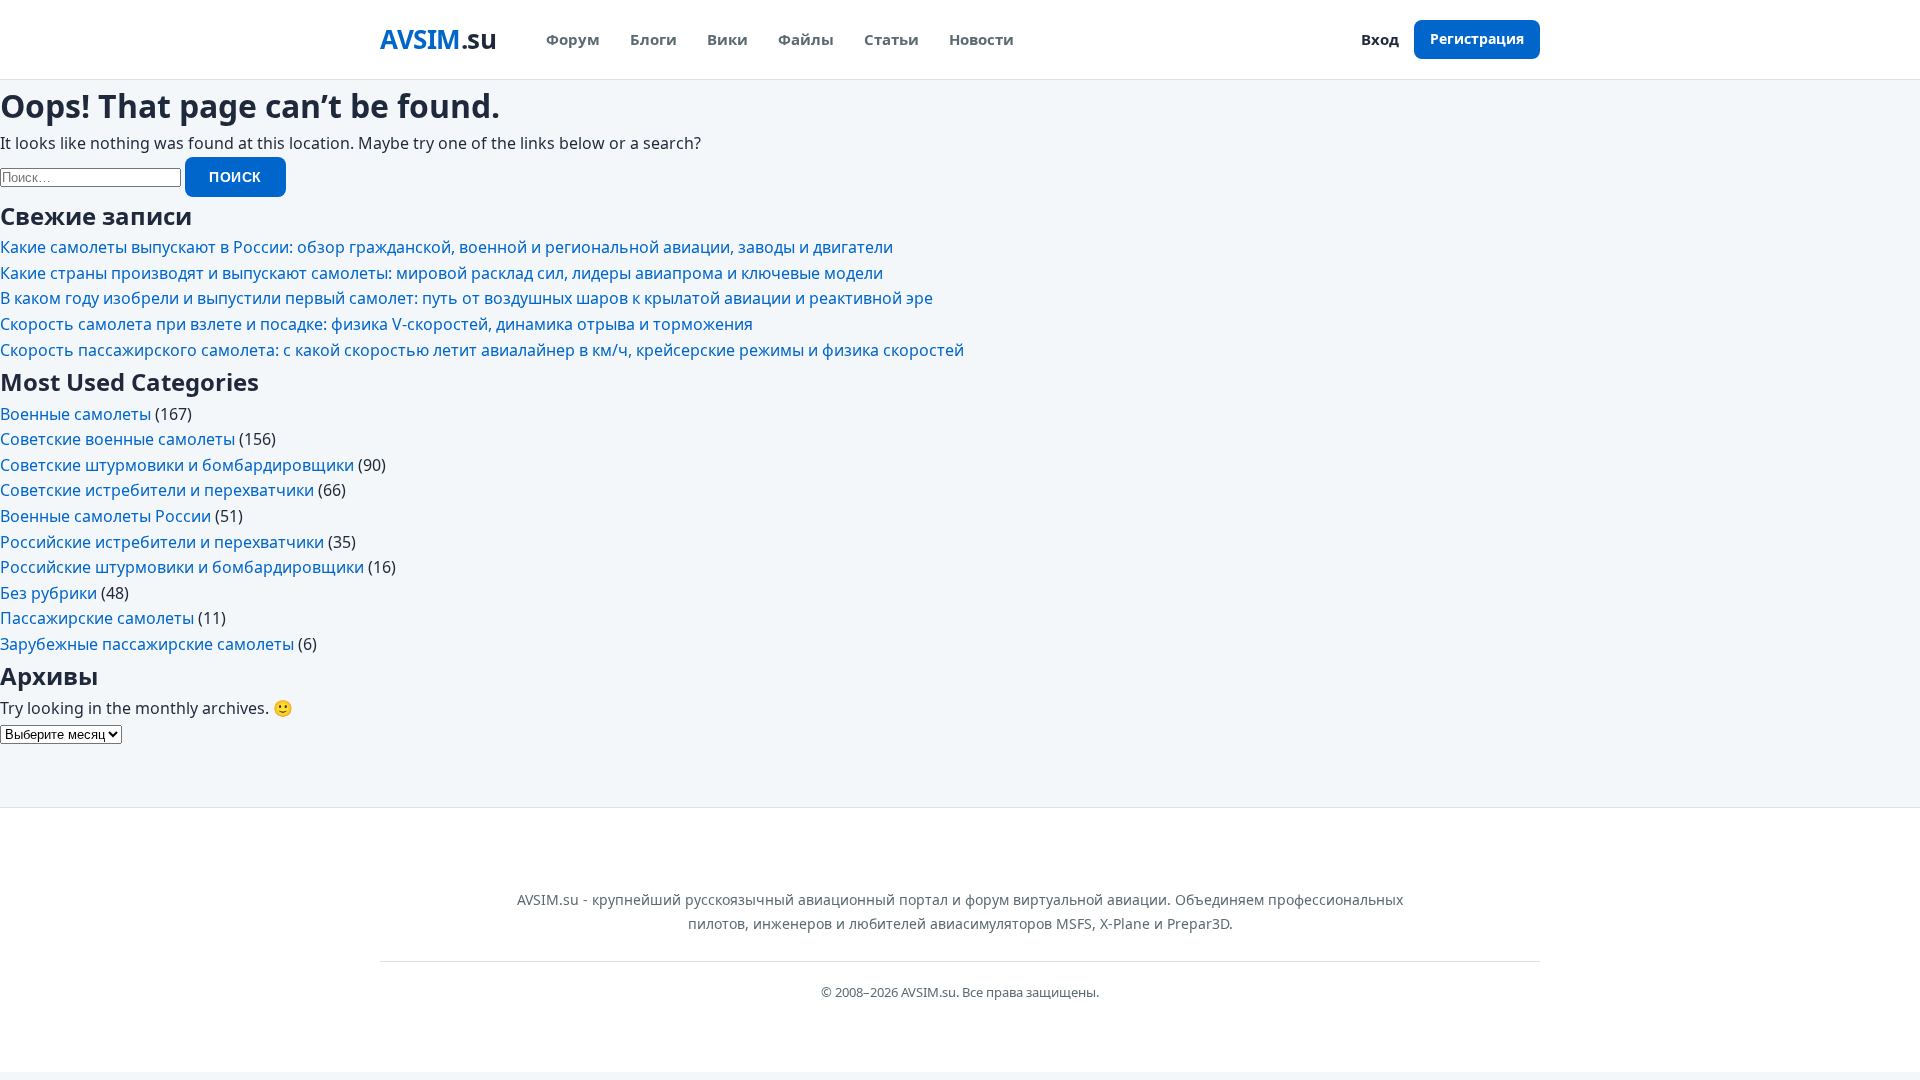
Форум (573, 39)
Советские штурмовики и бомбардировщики (177, 465)
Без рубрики (48, 593)
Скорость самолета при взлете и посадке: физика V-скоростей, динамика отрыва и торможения (376, 324)
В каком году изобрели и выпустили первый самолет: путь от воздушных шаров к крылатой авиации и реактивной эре (466, 298)
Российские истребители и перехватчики (162, 542)
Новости (981, 39)
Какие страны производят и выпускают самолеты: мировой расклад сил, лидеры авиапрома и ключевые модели (441, 273)
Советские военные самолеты (117, 439)
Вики (727, 39)
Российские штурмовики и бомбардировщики (182, 567)
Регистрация (1477, 38)
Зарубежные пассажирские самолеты (147, 644)
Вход (1380, 39)
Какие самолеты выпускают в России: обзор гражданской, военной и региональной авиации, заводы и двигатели (446, 247)
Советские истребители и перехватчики (157, 490)
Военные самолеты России (105, 516)
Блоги (653, 39)
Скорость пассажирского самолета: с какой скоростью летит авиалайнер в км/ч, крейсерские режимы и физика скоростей (482, 350)
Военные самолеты (75, 414)
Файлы (806, 39)
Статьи (891, 39)
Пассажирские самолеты (97, 618)
